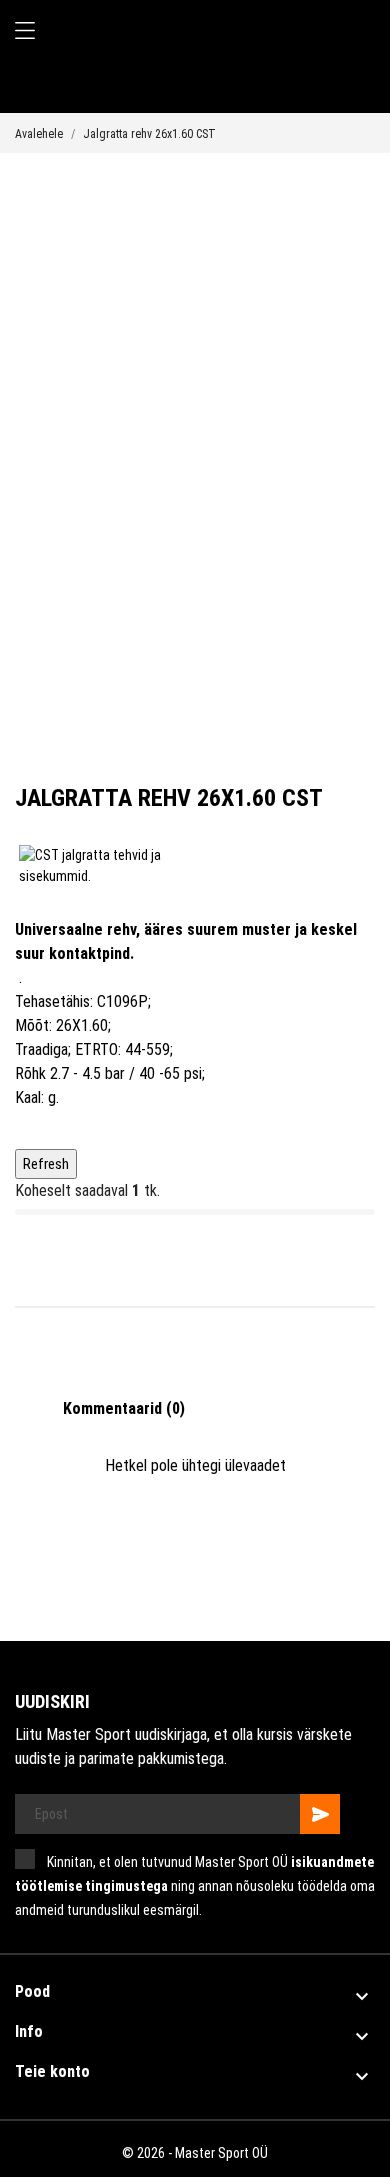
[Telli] (320, 1814)
